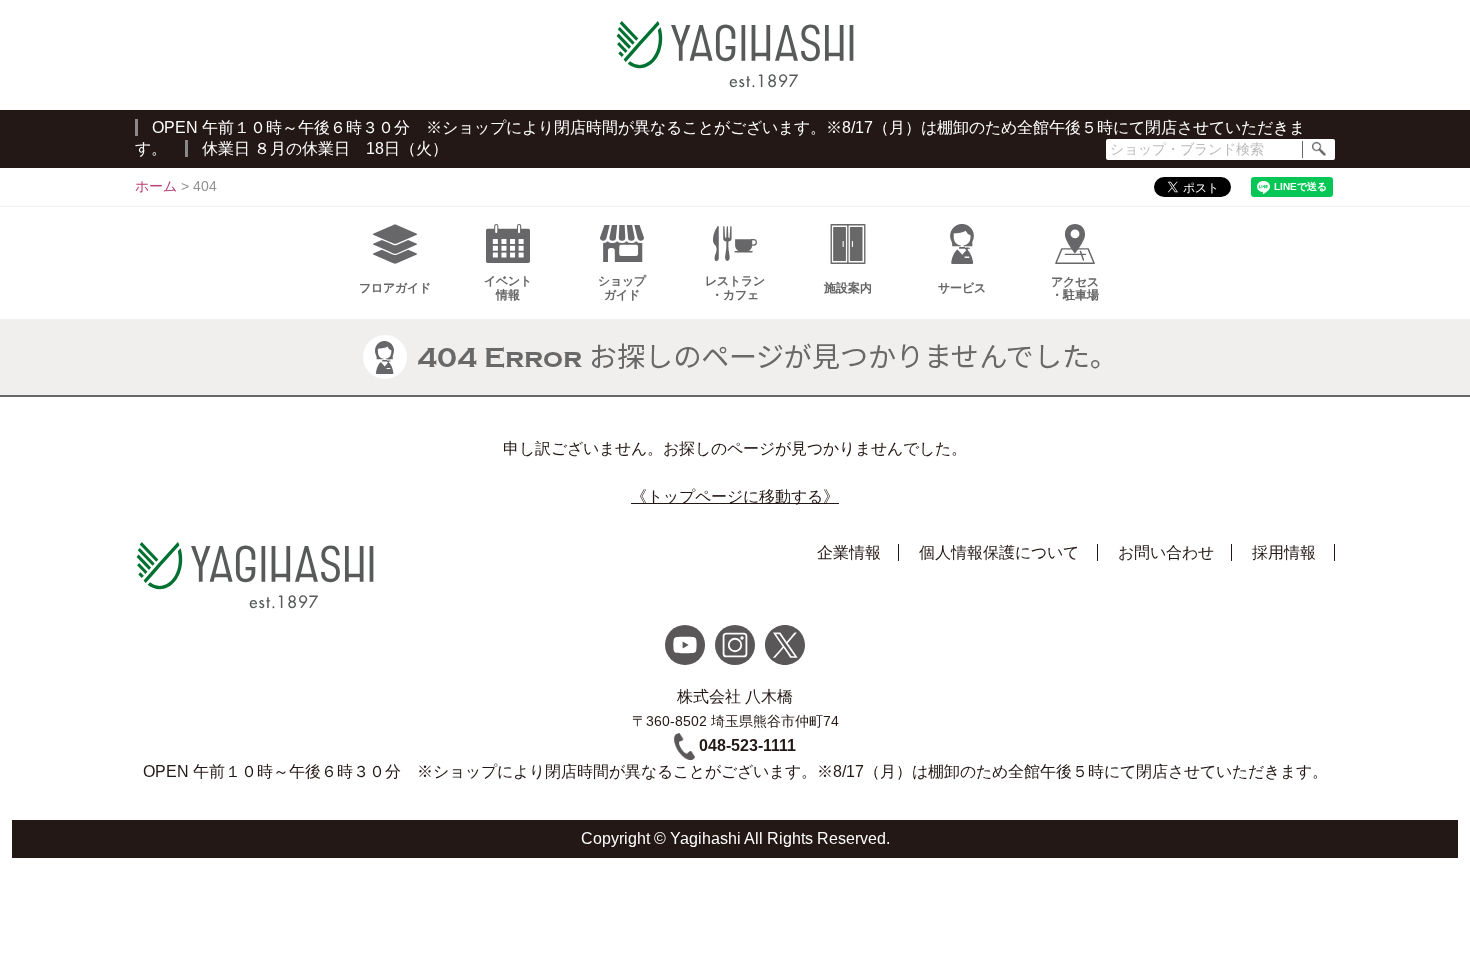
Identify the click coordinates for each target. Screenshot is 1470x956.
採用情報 (1284, 552)
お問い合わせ (1166, 552)
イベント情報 (508, 287)
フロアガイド (395, 288)
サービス (962, 288)
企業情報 (849, 552)
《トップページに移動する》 (735, 496)
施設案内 (848, 288)
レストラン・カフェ (735, 287)
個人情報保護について (999, 552)
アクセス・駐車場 (1075, 288)
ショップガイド (622, 287)
